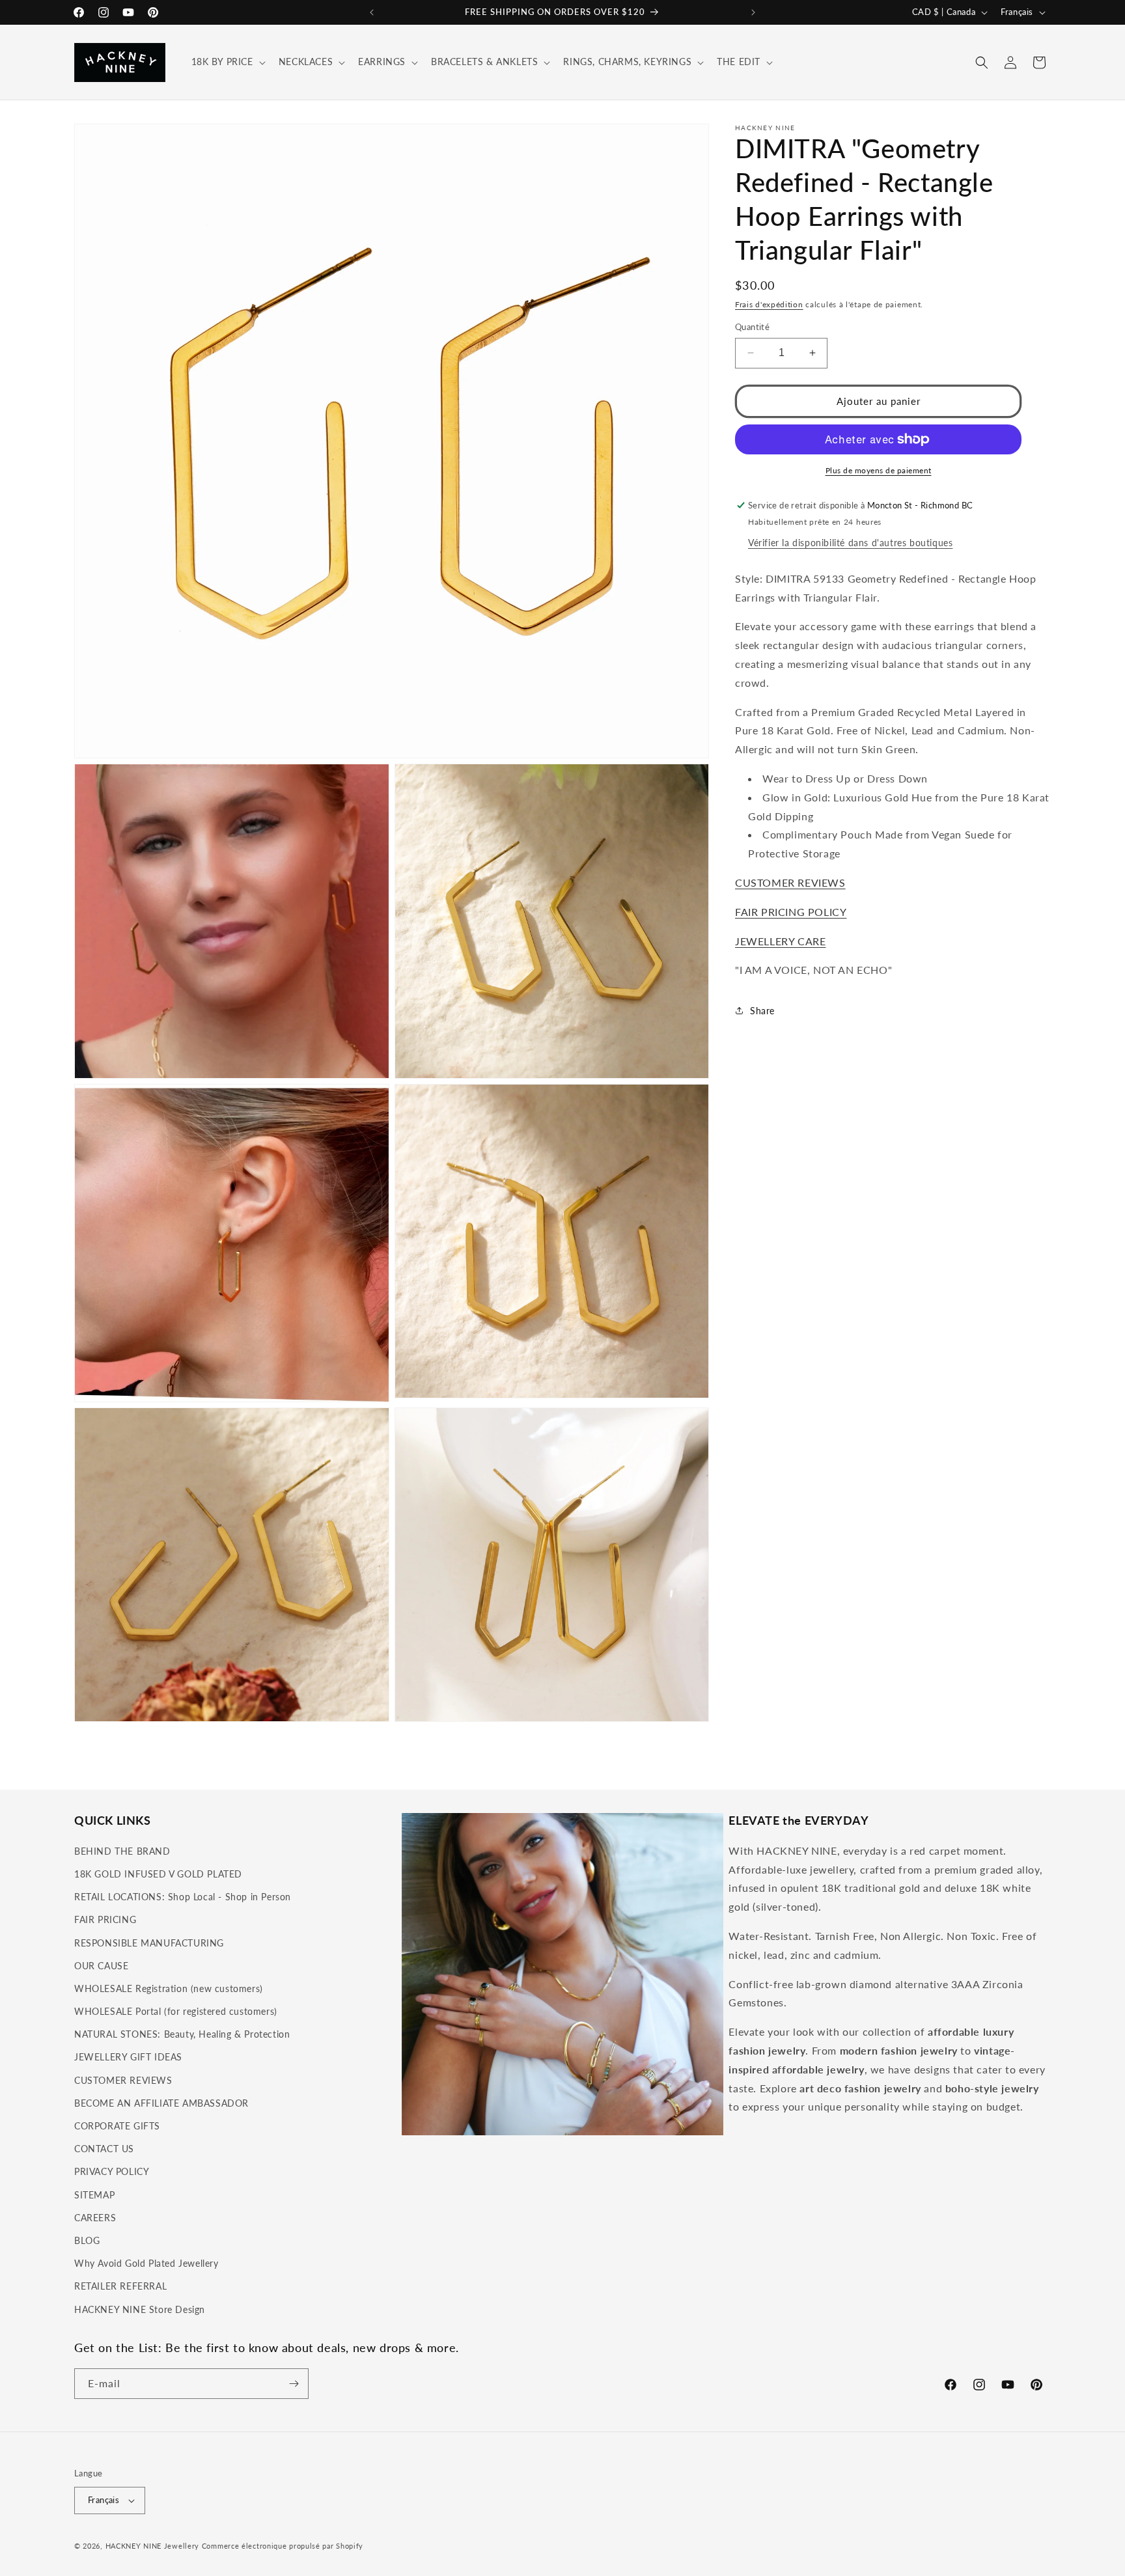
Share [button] (762, 1011)
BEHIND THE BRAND (122, 1851)
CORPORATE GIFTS (117, 2126)
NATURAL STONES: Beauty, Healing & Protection (182, 2034)
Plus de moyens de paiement (879, 470)
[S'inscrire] (294, 2384)
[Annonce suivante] (753, 12)
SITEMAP (94, 2195)
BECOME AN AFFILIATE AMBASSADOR (161, 2103)
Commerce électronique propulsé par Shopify (283, 2546)
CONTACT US (104, 2149)
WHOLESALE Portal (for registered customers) (176, 2011)
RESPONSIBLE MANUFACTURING (149, 1943)
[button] (227, 62)
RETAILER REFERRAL (120, 2286)
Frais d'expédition (769, 304)
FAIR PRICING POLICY (791, 912)
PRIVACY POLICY (112, 2171)
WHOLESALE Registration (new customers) (169, 1988)
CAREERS (95, 2218)
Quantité (752, 327)
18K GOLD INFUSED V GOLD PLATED (158, 1874)
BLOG (87, 2240)
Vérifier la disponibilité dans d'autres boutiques (850, 543)
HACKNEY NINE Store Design (140, 2309)
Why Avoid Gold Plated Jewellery (146, 2263)
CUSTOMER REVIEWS (790, 882)
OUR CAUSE (101, 1966)
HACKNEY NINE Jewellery (152, 2546)
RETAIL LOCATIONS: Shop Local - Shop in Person (183, 1897)
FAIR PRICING (105, 1919)
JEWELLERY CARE (780, 941)
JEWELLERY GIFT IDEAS (128, 2057)
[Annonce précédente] (372, 12)
